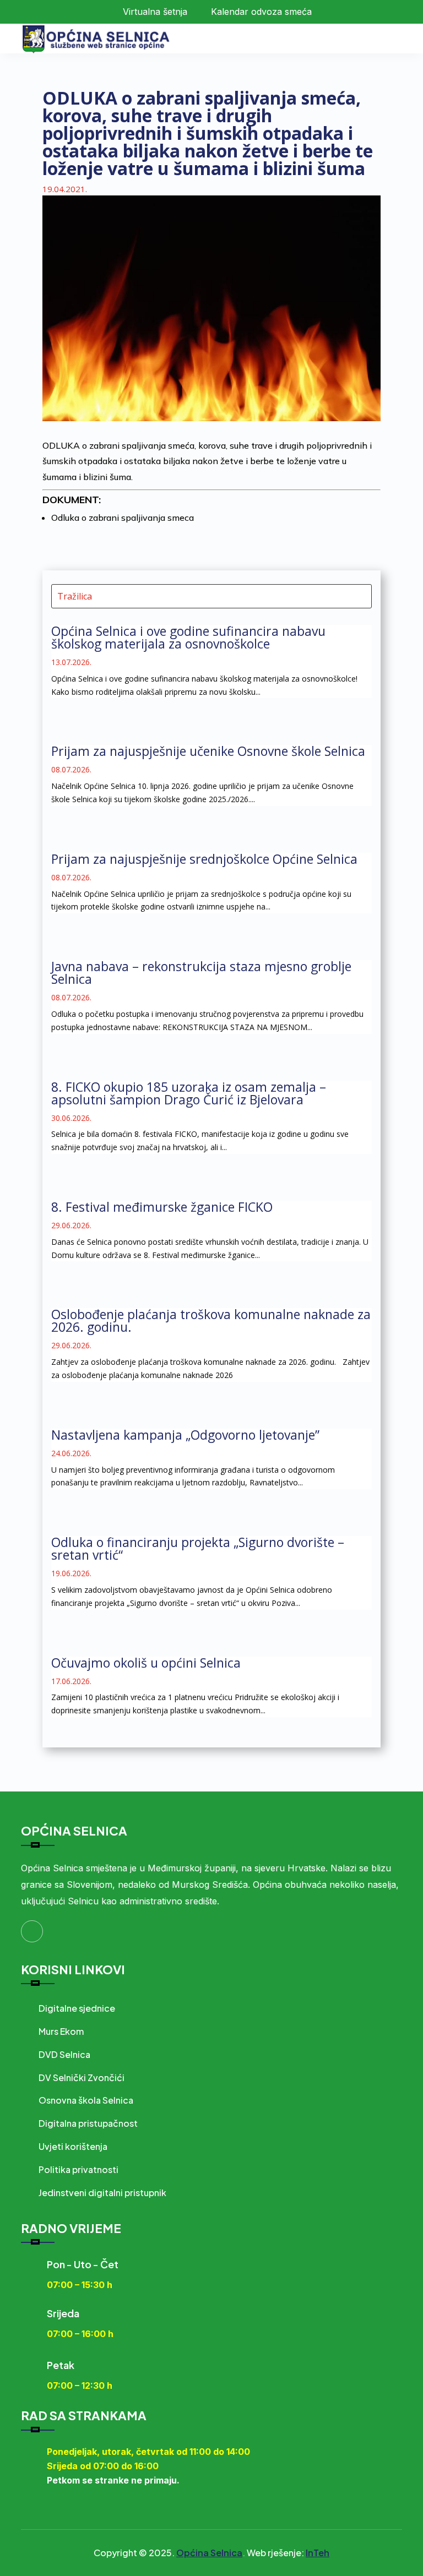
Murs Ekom (61, 2031)
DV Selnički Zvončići (82, 2077)
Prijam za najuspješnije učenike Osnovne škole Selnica (208, 751)
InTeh (318, 2553)
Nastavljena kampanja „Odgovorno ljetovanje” (185, 1435)
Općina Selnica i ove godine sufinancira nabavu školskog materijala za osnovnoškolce (188, 637)
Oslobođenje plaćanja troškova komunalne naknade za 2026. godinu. (211, 1320)
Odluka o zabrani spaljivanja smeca (123, 518)
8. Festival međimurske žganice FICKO (162, 1207)
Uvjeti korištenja (73, 2146)
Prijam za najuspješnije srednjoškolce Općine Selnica (204, 859)
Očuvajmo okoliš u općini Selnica (146, 1663)
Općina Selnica (209, 2553)
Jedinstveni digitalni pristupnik (102, 2193)
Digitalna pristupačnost (88, 2123)
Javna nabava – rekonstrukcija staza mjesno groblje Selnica (201, 973)
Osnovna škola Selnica (86, 2100)
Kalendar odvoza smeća (261, 12)
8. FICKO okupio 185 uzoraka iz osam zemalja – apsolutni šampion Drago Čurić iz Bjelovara (189, 1093)
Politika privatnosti (78, 2169)
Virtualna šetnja (155, 12)
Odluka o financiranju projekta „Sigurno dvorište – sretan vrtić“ (198, 1548)
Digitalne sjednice (77, 2008)
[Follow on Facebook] (32, 1931)
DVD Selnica (64, 2054)
